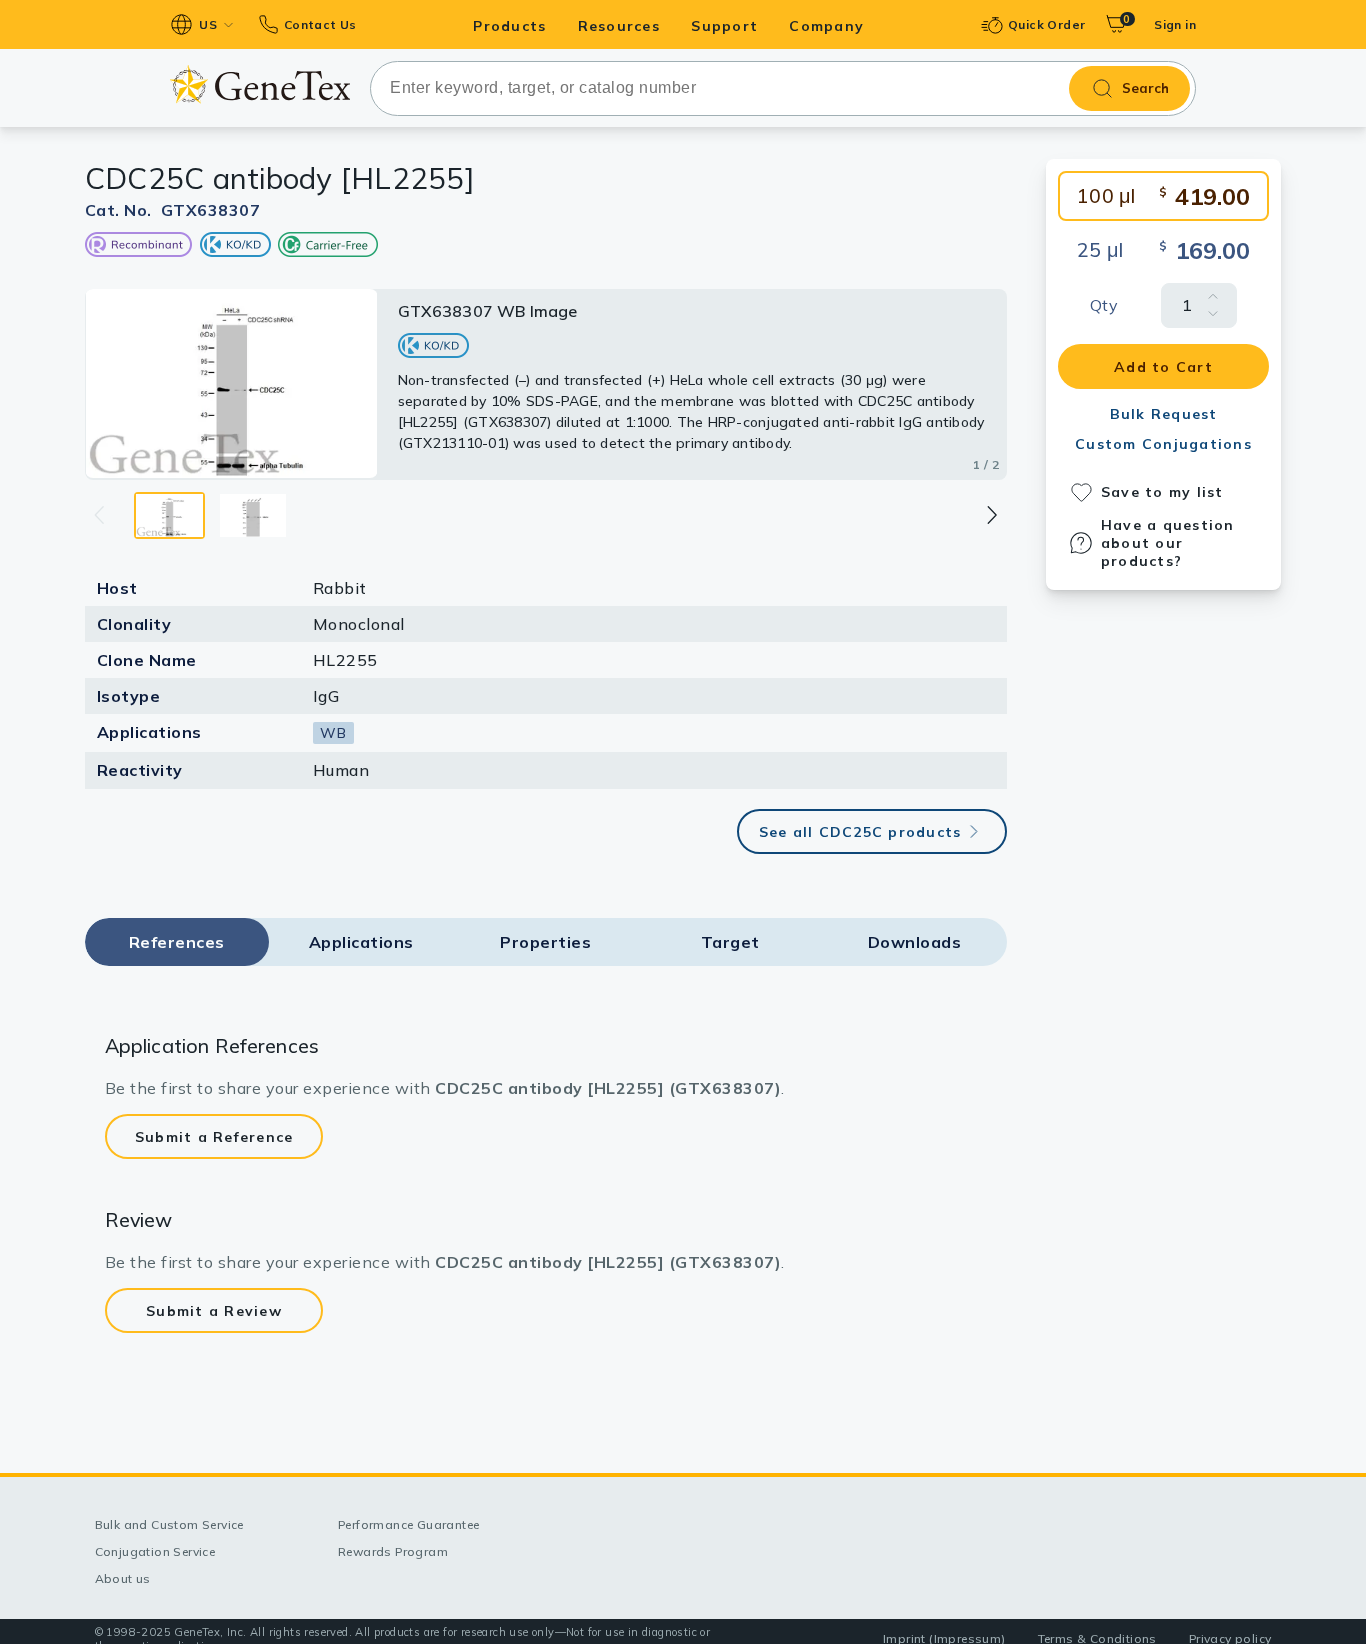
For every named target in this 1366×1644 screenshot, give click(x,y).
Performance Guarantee (408, 1524)
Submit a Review (214, 1311)
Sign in (1175, 24)
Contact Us (320, 24)
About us (123, 1578)
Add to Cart (1163, 367)
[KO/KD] (235, 244)
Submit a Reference (214, 1137)
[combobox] (783, 88)
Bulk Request (1164, 414)
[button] (990, 514)
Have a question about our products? (1168, 543)
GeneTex (259, 84)
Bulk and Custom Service (169, 1524)
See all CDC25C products (860, 832)
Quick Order (1046, 24)
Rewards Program (393, 1551)
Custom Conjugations (1163, 444)
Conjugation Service (155, 1551)
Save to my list (1162, 492)
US (208, 24)
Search (1145, 88)
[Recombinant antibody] (138, 244)
